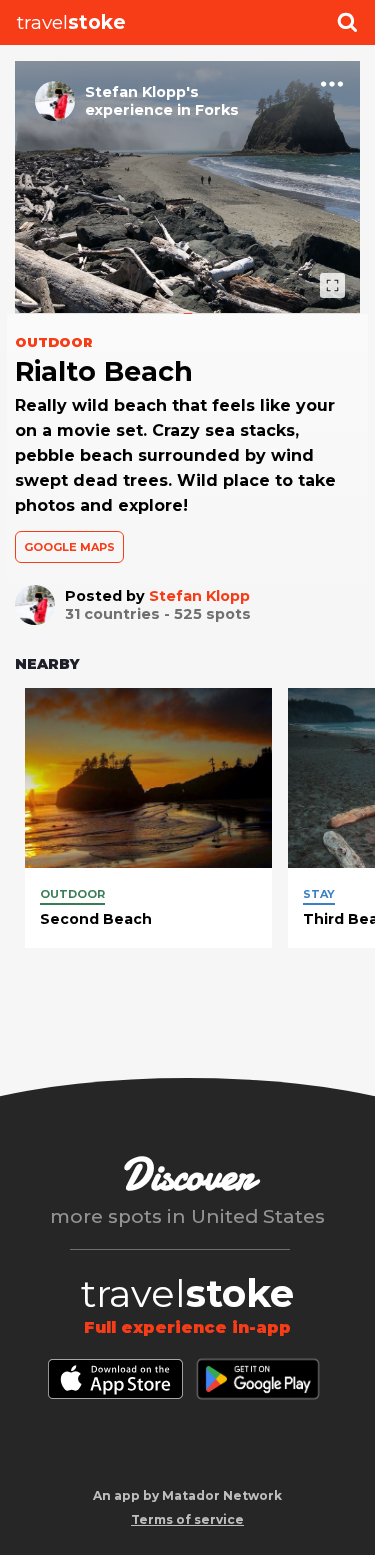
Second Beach (96, 919)
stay (319, 894)
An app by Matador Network (187, 1495)
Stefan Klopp (199, 596)
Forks (217, 110)
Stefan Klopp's (142, 92)
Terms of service (187, 1519)
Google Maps (69, 547)
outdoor (72, 894)
